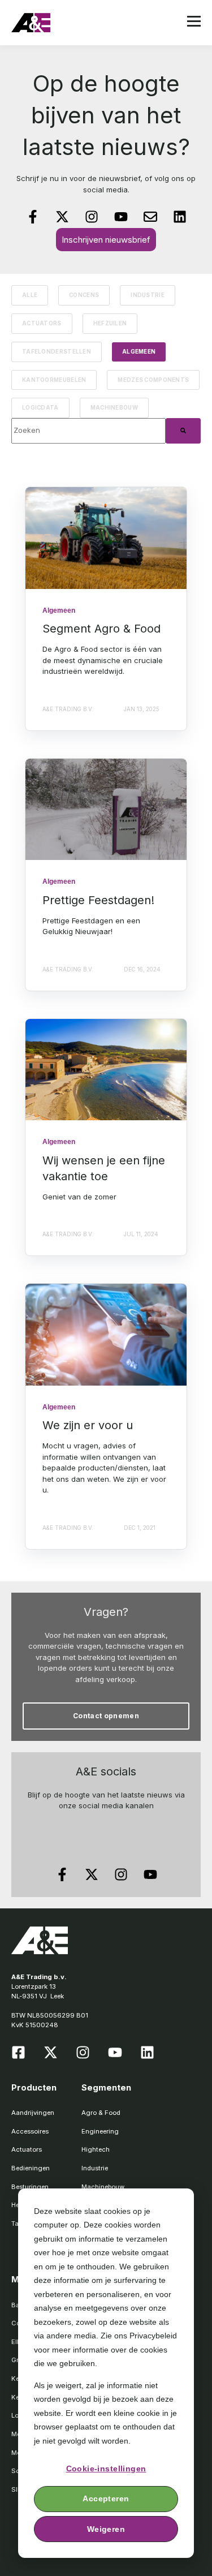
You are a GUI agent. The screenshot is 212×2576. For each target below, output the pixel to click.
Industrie (148, 295)
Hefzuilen (110, 323)
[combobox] (88, 431)
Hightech (96, 2149)
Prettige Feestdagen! (98, 900)
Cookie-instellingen (106, 2469)
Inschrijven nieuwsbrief (106, 240)
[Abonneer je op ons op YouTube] (121, 217)
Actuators (42, 323)
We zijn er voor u (88, 1425)
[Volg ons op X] (62, 217)
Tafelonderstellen (57, 352)
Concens (84, 295)
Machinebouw (114, 408)
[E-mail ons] (150, 217)
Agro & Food (101, 2113)
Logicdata (40, 408)
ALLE (30, 295)
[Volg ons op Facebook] (33, 217)
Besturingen (30, 2187)
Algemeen (139, 352)
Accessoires (30, 2131)
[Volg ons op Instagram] (92, 217)
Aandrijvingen (33, 2113)
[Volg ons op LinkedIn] (180, 217)
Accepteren (106, 2498)
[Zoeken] (183, 431)
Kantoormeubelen (54, 380)
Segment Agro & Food (101, 629)
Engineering (100, 2131)
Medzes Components (153, 380)
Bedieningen (31, 2168)
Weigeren (106, 2529)
